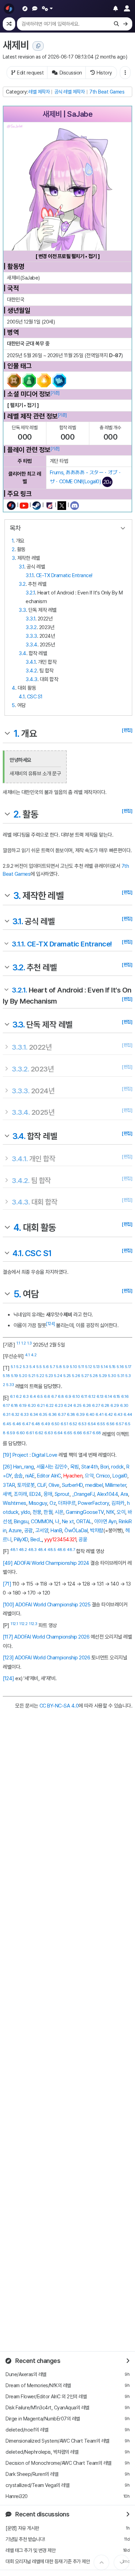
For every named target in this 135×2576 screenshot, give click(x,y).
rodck (118, 1467)
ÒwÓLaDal (76, 1530)
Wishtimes (15, 1503)
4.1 (22, 697)
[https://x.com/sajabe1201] (62, 505)
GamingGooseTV (85, 1512)
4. (17, 1228)
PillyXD (21, 1540)
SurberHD (72, 1485)
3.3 (22, 610)
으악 (89, 1476)
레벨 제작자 (39, 92)
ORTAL (84, 1521)
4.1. (18, 1253)
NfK (110, 1512)
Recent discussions (42, 2514)
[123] (8, 1658)
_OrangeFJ (83, 1494)
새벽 (7, 1494)
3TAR (9, 1485)
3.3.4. (21, 1112)
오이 (121, 1512)
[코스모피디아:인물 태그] (37, 380)
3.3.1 (30, 619)
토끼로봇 (26, 1485)
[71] (7, 1584)
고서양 (42, 1530)
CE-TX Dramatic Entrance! (64, 575)
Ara (124, 1494)
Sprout (62, 1494)
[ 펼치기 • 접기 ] (23, 405)
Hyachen (73, 1476)
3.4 (22, 653)
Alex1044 (107, 1494)
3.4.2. (21, 1180)
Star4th (90, 1467)
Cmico (103, 1476)
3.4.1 (31, 662)
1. (16, 734)
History (104, 73)
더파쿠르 (67, 1503)
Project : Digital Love (35, 1455)
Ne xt (68, 1521)
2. (17, 814)
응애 (48, 1494)
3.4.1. (20, 1159)
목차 (15, 528)
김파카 (118, 1503)
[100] (8, 1605)
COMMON (42, 1521)
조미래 (20, 1494)
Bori (105, 1467)
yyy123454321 (60, 1540)
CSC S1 (35, 697)
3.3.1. (20, 1047)
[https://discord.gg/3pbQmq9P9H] (75, 505)
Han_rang (24, 1467)
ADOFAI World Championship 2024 (52, 1563)
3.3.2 (31, 627)
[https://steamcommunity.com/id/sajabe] (37, 505)
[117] (8, 1637)
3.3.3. (21, 1091)
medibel (94, 1485)
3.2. (19, 967)
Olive (54, 1485)
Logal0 (120, 1476)
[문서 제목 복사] (38, 46)
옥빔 (75, 1467)
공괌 (29, 1530)
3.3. (18, 1025)
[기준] (55, 393)
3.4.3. (21, 1202)
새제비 (16, 45)
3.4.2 (31, 671)
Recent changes (37, 2361)
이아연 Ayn (105, 1521)
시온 (59, 1512)
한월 (48, 1512)
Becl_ (36, 1540)
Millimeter (116, 1485)
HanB (56, 1530)
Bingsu (21, 1521)
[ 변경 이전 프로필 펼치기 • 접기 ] (68, 256)
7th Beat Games (107, 92)
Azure (15, 1530)
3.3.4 (31, 645)
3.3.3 (31, 636)
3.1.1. (19, 944)
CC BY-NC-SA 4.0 (59, 1706)
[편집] (127, 730)
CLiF (42, 1485)
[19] (7, 1455)
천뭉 (37, 1512)
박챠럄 (97, 1530)
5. (17, 1294)
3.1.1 (30, 575)
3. (17, 896)
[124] (51, 1324)
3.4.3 (31, 679)
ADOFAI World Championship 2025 (53, 1605)
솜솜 (19, 1476)
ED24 (35, 1494)
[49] (8, 1563)
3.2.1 (30, 593)
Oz (53, 1503)
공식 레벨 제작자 (70, 92)
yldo (25, 1512)
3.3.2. (20, 1069)
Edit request (30, 73)
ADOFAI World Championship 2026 (52, 1637)
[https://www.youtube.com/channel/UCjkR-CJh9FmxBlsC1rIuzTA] (24, 505)
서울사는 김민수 (52, 1467)
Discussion (71, 73)
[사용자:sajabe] (11, 505)
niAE (30, 1476)
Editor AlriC (49, 1476)
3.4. (19, 1136)
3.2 (22, 584)
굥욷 (83, 1540)
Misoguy (38, 1503)
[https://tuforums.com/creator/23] (49, 505)
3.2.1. (19, 990)
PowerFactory (93, 1503)
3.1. (17, 921)
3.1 (21, 567)
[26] (7, 1467)
